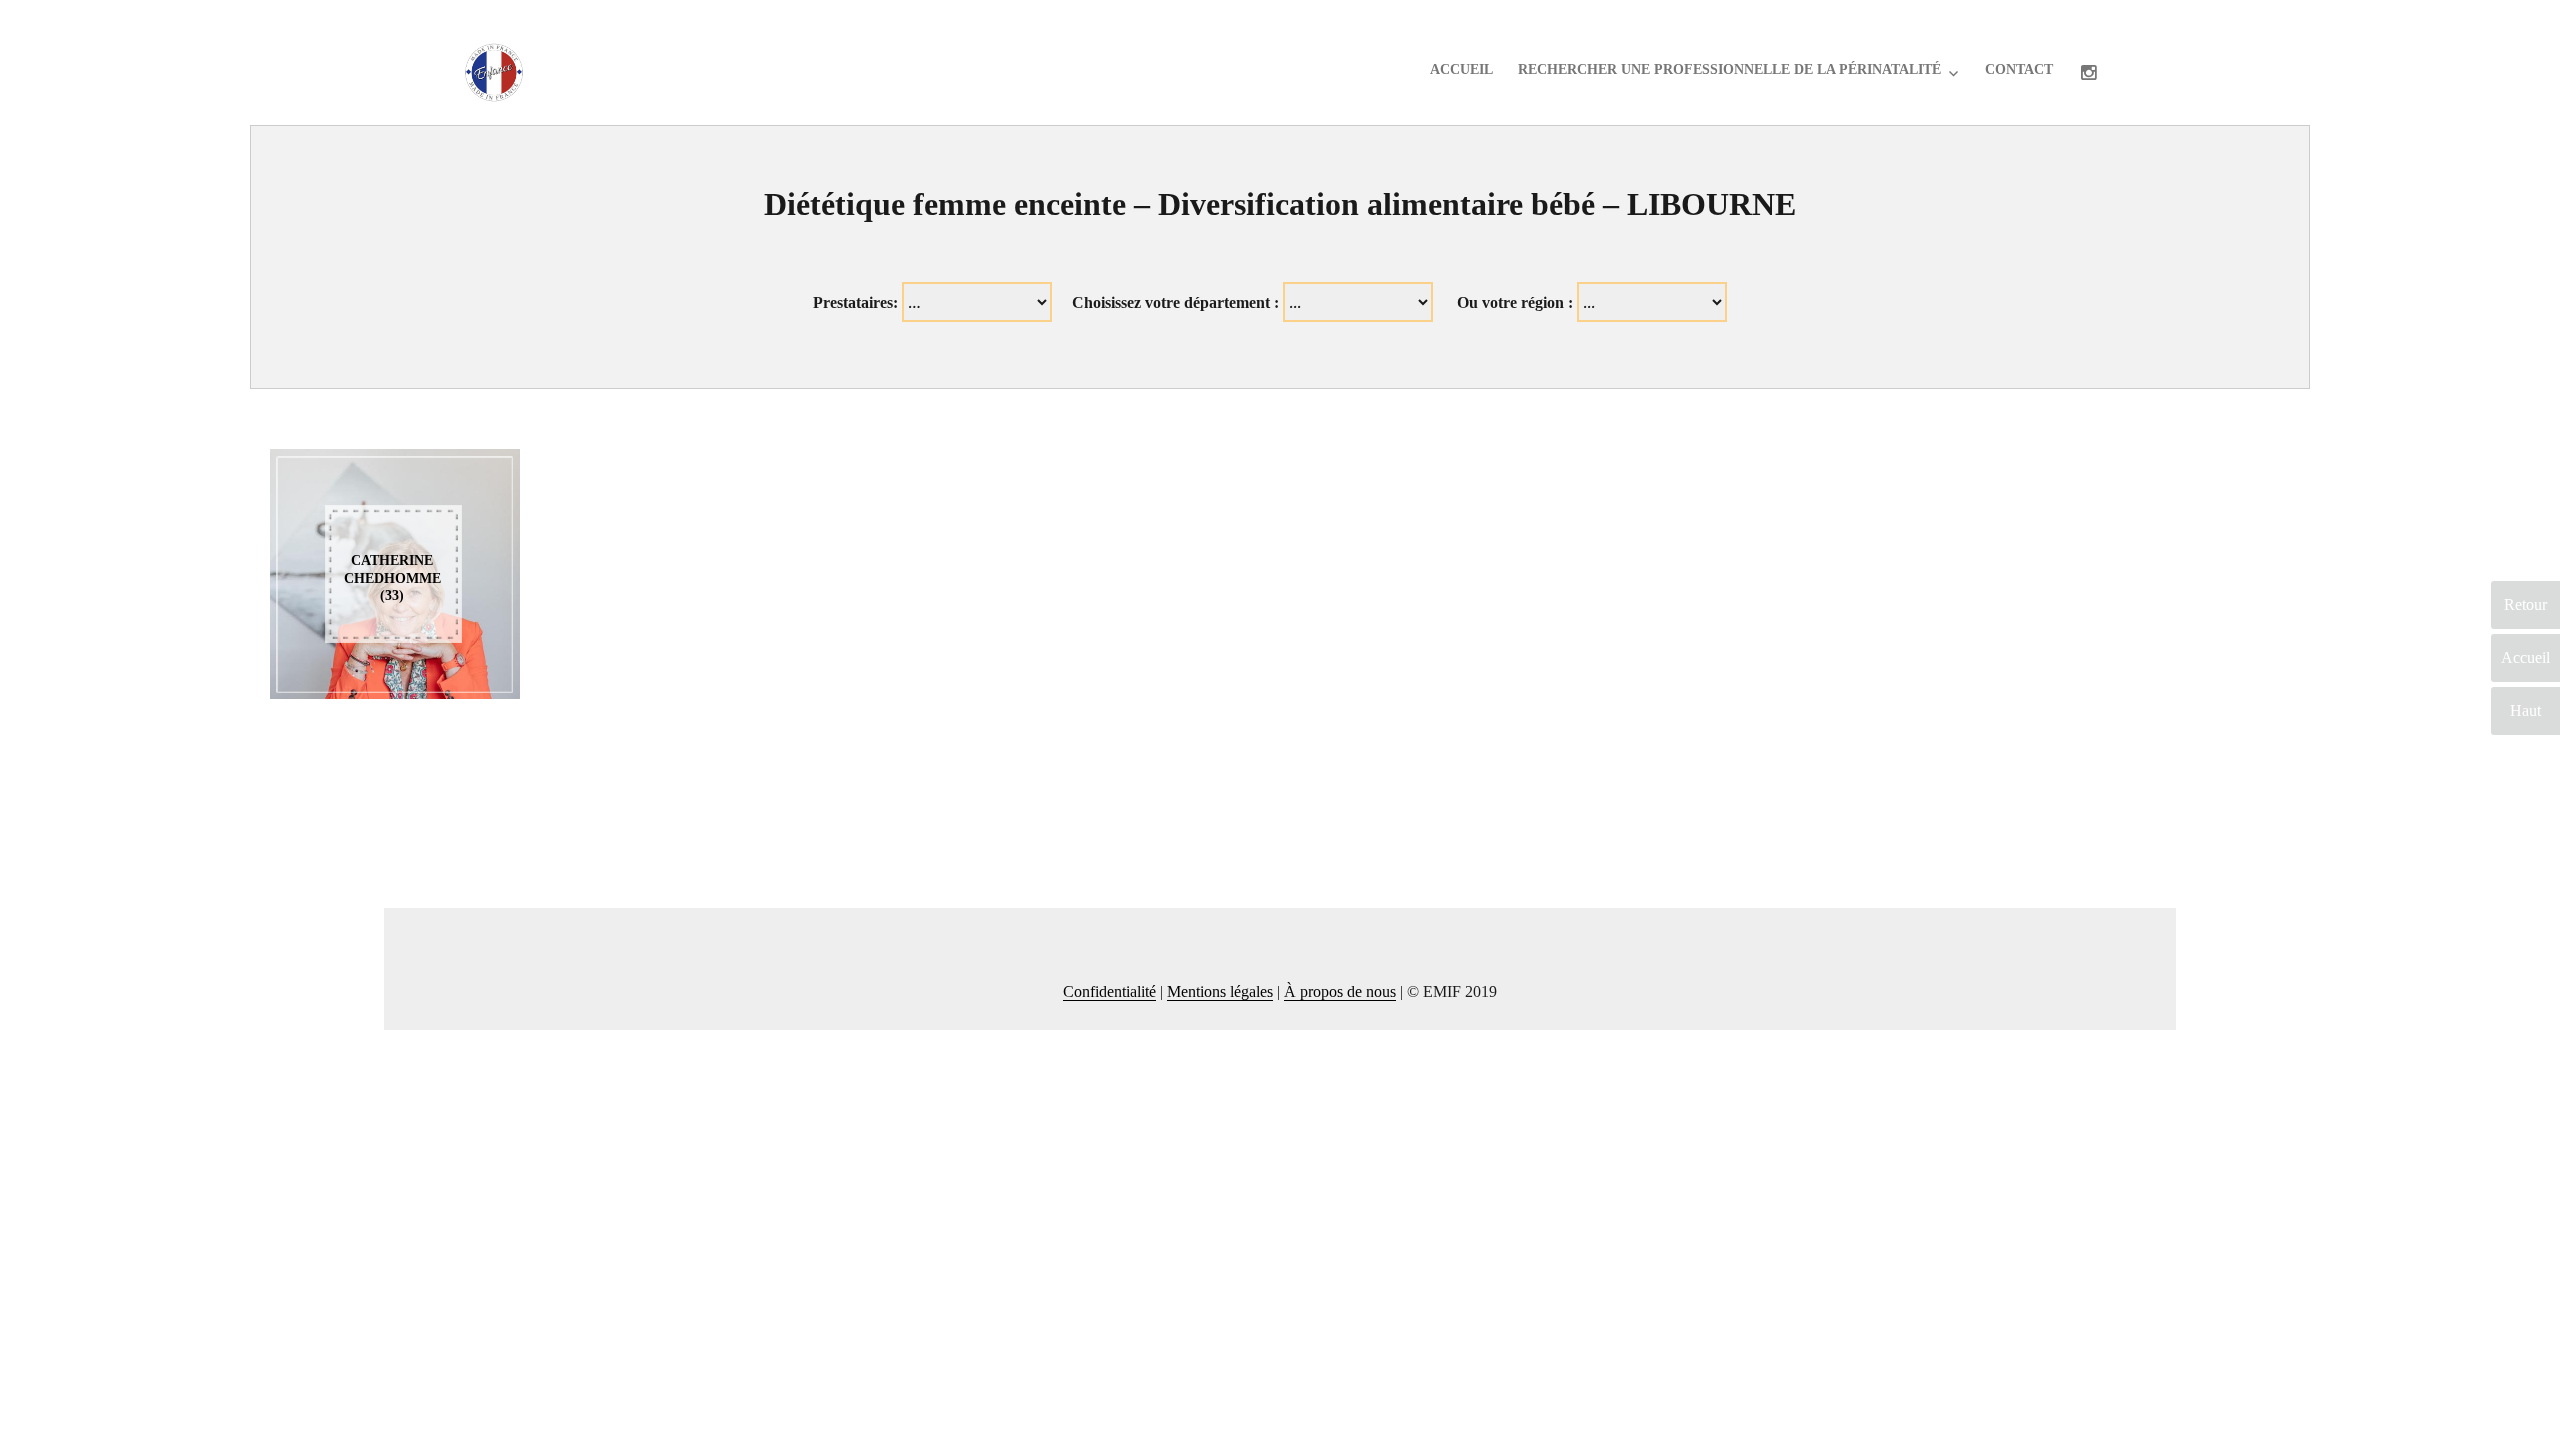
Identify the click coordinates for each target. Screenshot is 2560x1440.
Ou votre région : (1515, 302)
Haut (2525, 710)
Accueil (1461, 69)
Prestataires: (855, 302)
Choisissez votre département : (1175, 302)
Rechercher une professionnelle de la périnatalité (1729, 69)
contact (2019, 69)
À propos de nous (1340, 991)
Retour (2525, 604)
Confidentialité (1109, 991)
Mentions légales (1220, 991)
